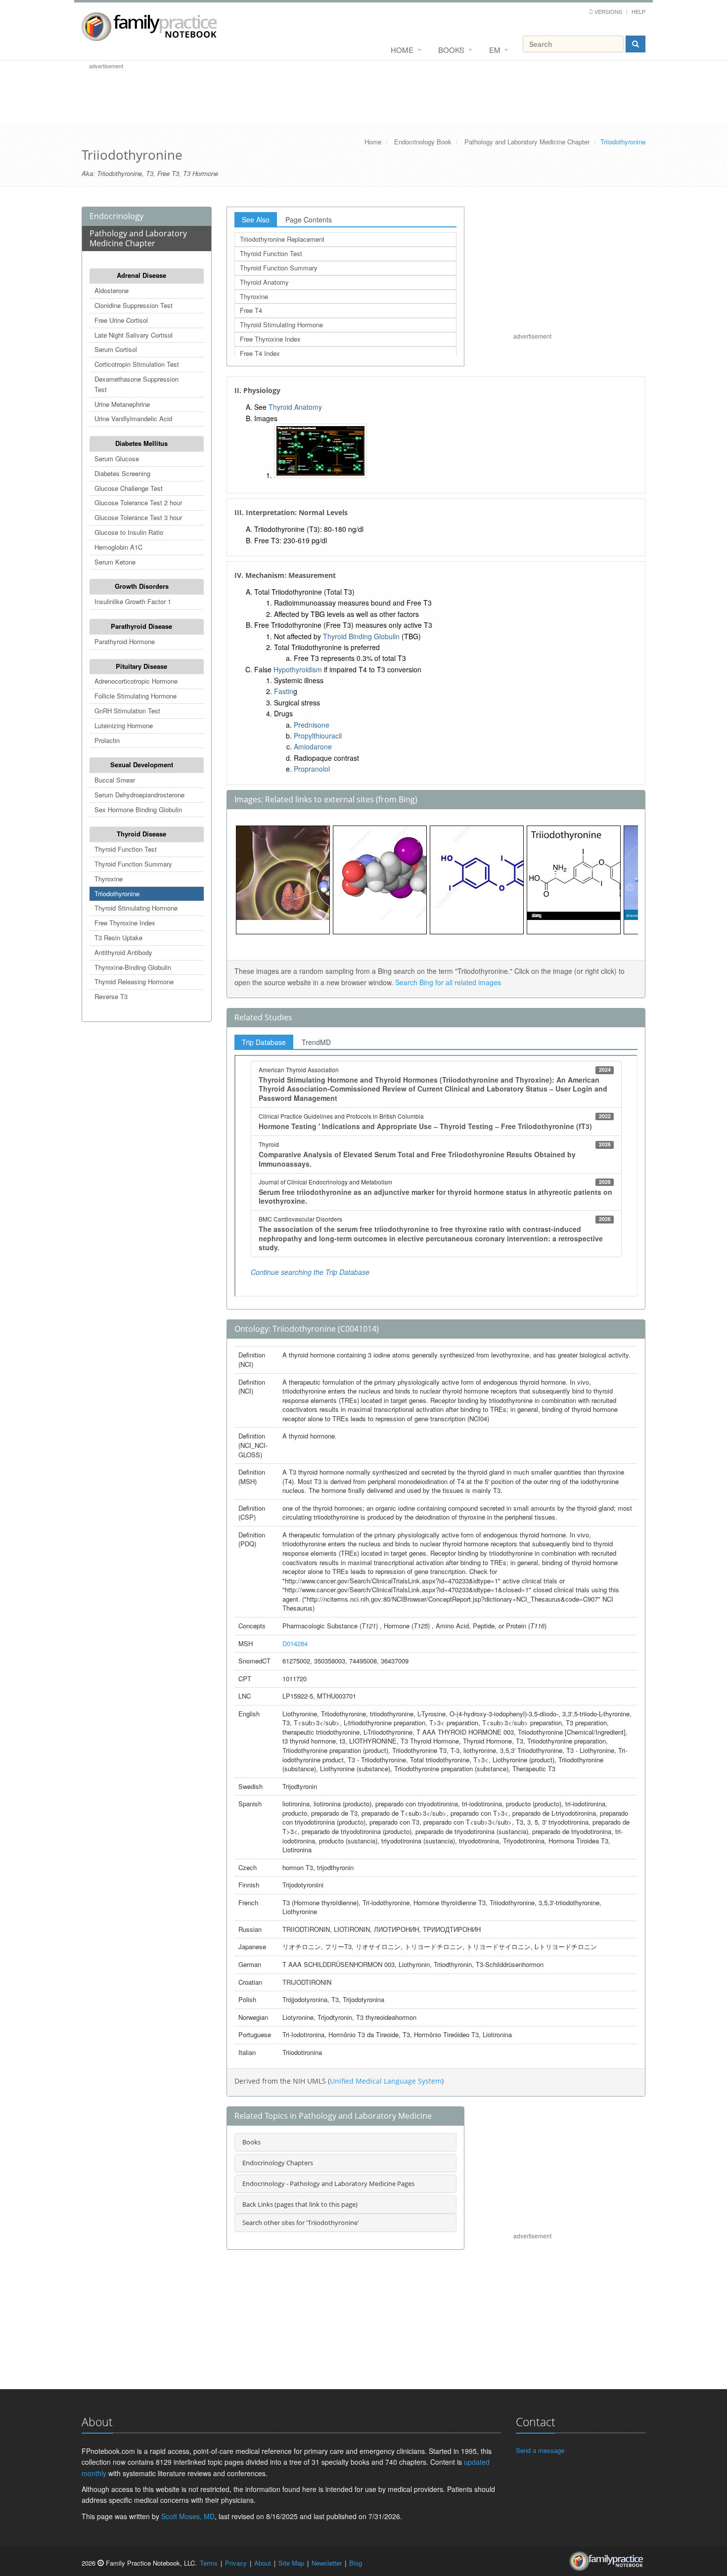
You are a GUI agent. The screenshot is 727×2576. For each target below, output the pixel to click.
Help (638, 11)
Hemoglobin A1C (118, 547)
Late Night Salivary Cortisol (134, 335)
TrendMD (316, 1042)
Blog (356, 2563)
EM (495, 50)
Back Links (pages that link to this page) (300, 2204)
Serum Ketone (115, 562)
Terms (209, 2563)
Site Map (291, 2563)
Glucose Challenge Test (129, 488)
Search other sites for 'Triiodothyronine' (301, 2223)
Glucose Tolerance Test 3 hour (138, 517)
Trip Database (264, 1042)
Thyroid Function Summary (133, 864)
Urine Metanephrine (122, 404)
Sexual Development (142, 764)
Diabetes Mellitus (141, 443)
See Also (256, 219)
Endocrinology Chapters (278, 2163)
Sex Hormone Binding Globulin (138, 809)
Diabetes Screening (122, 473)
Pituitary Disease (141, 666)
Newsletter (327, 2563)
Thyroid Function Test (126, 849)
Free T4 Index (260, 353)
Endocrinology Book (423, 142)
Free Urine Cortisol (121, 320)
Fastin (284, 691)
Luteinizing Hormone (124, 725)
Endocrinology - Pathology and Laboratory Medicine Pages (328, 2183)
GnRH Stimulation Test (127, 711)
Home (402, 50)
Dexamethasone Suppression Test (136, 384)
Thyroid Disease (141, 834)
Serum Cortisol (116, 349)
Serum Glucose (117, 458)
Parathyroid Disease (141, 626)
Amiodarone (313, 746)
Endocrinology (116, 216)
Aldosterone (112, 290)
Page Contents (309, 219)
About (263, 2563)
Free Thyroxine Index (125, 923)
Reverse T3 (111, 996)
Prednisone (312, 725)
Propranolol (312, 769)
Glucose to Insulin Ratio (129, 532)
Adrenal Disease (141, 275)
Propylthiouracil (318, 736)
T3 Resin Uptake (118, 938)
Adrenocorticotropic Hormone (136, 681)
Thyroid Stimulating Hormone (136, 908)
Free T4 (251, 310)
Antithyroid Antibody (123, 952)
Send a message (540, 2450)
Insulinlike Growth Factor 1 (133, 601)
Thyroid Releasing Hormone (134, 982)
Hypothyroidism (298, 669)
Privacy (236, 2563)
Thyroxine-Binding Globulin (133, 967)
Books (451, 50)
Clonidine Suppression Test (134, 305)
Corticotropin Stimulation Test (137, 364)
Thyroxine (109, 879)
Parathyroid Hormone (125, 641)
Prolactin (107, 740)
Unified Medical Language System (386, 2081)
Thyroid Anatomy (264, 282)
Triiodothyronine (117, 894)
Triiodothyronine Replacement (282, 239)
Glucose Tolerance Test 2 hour (138, 502)
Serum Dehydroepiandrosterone (139, 795)
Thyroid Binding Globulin (361, 636)
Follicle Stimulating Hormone (136, 696)
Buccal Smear (115, 780)
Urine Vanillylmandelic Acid (133, 418)
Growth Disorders (142, 586)
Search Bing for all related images (448, 982)
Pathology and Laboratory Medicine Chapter (527, 142)
